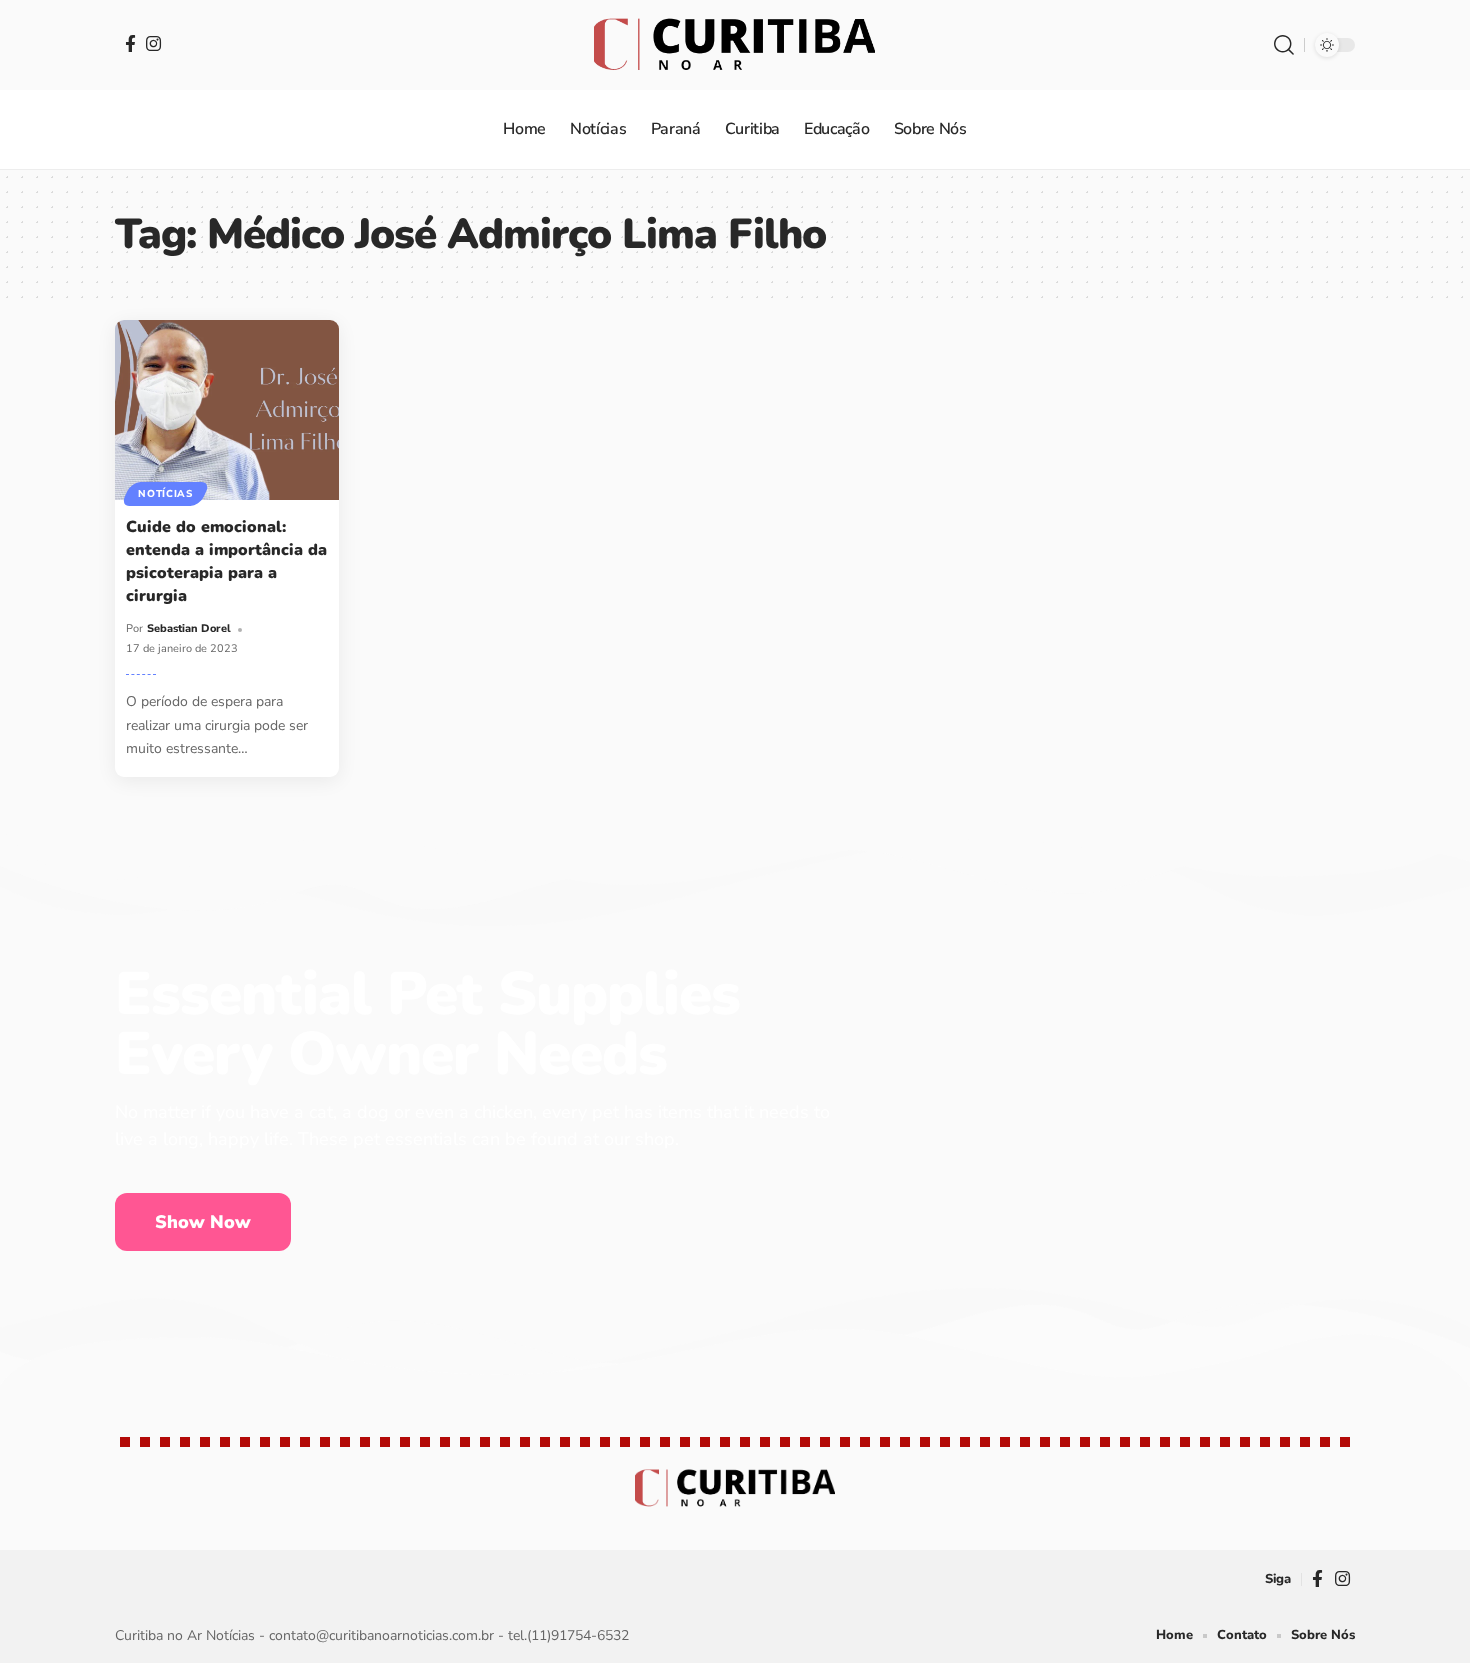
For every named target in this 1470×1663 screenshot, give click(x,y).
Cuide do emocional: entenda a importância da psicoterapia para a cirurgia (226, 562)
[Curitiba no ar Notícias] (734, 45)
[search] (1284, 45)
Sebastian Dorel (189, 628)
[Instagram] (153, 43)
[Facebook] (130, 43)
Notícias (165, 494)
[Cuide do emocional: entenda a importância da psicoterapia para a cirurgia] (227, 409)
